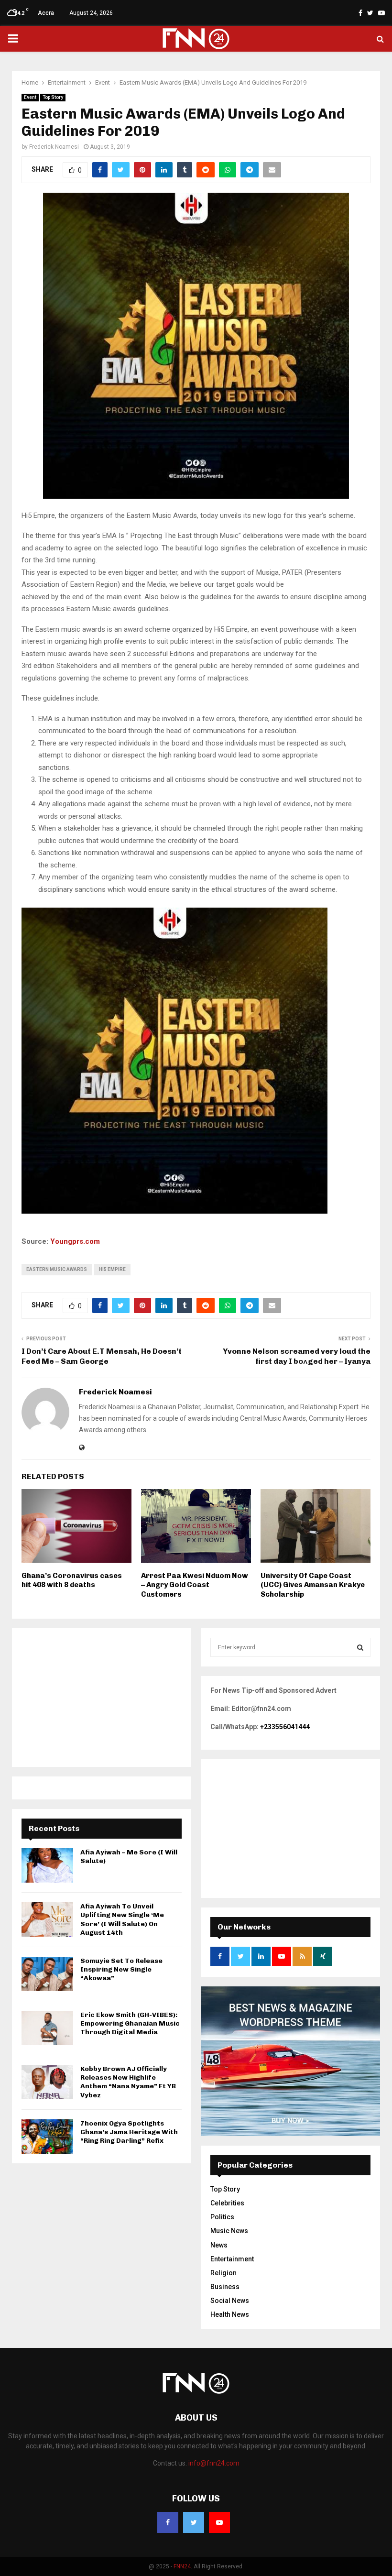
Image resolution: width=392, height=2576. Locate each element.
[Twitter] (194, 2522)
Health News (230, 2314)
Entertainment (232, 2259)
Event (30, 97)
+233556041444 (285, 1727)
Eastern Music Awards (57, 1269)
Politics (222, 2217)
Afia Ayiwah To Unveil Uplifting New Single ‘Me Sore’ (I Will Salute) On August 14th (122, 1919)
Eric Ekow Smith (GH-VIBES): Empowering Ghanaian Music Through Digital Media (130, 2023)
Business (225, 2287)
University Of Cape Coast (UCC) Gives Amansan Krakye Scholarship (313, 1585)
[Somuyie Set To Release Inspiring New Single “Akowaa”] (47, 1974)
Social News (230, 2301)
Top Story (53, 97)
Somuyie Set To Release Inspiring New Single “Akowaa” (121, 1969)
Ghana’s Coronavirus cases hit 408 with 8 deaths (72, 1580)
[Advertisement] (102, 1698)
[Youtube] (219, 2522)
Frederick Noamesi (54, 147)
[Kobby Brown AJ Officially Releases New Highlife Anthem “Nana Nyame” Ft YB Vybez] (47, 2082)
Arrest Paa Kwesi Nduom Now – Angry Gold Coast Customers (195, 1585)
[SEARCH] (360, 1647)
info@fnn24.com (214, 2463)
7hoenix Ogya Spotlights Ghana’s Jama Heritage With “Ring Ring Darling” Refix (129, 2132)
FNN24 (182, 2566)
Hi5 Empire (112, 1269)
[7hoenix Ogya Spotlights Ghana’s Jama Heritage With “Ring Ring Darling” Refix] (47, 2137)
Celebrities (227, 2203)
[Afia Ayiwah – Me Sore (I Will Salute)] (47, 1865)
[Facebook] (168, 2522)
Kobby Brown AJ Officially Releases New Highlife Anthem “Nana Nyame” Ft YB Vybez (128, 2082)
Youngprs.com (75, 1241)
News (219, 2245)
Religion (223, 2273)
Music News (229, 2231)
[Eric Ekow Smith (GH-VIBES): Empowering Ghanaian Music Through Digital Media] (47, 2028)
